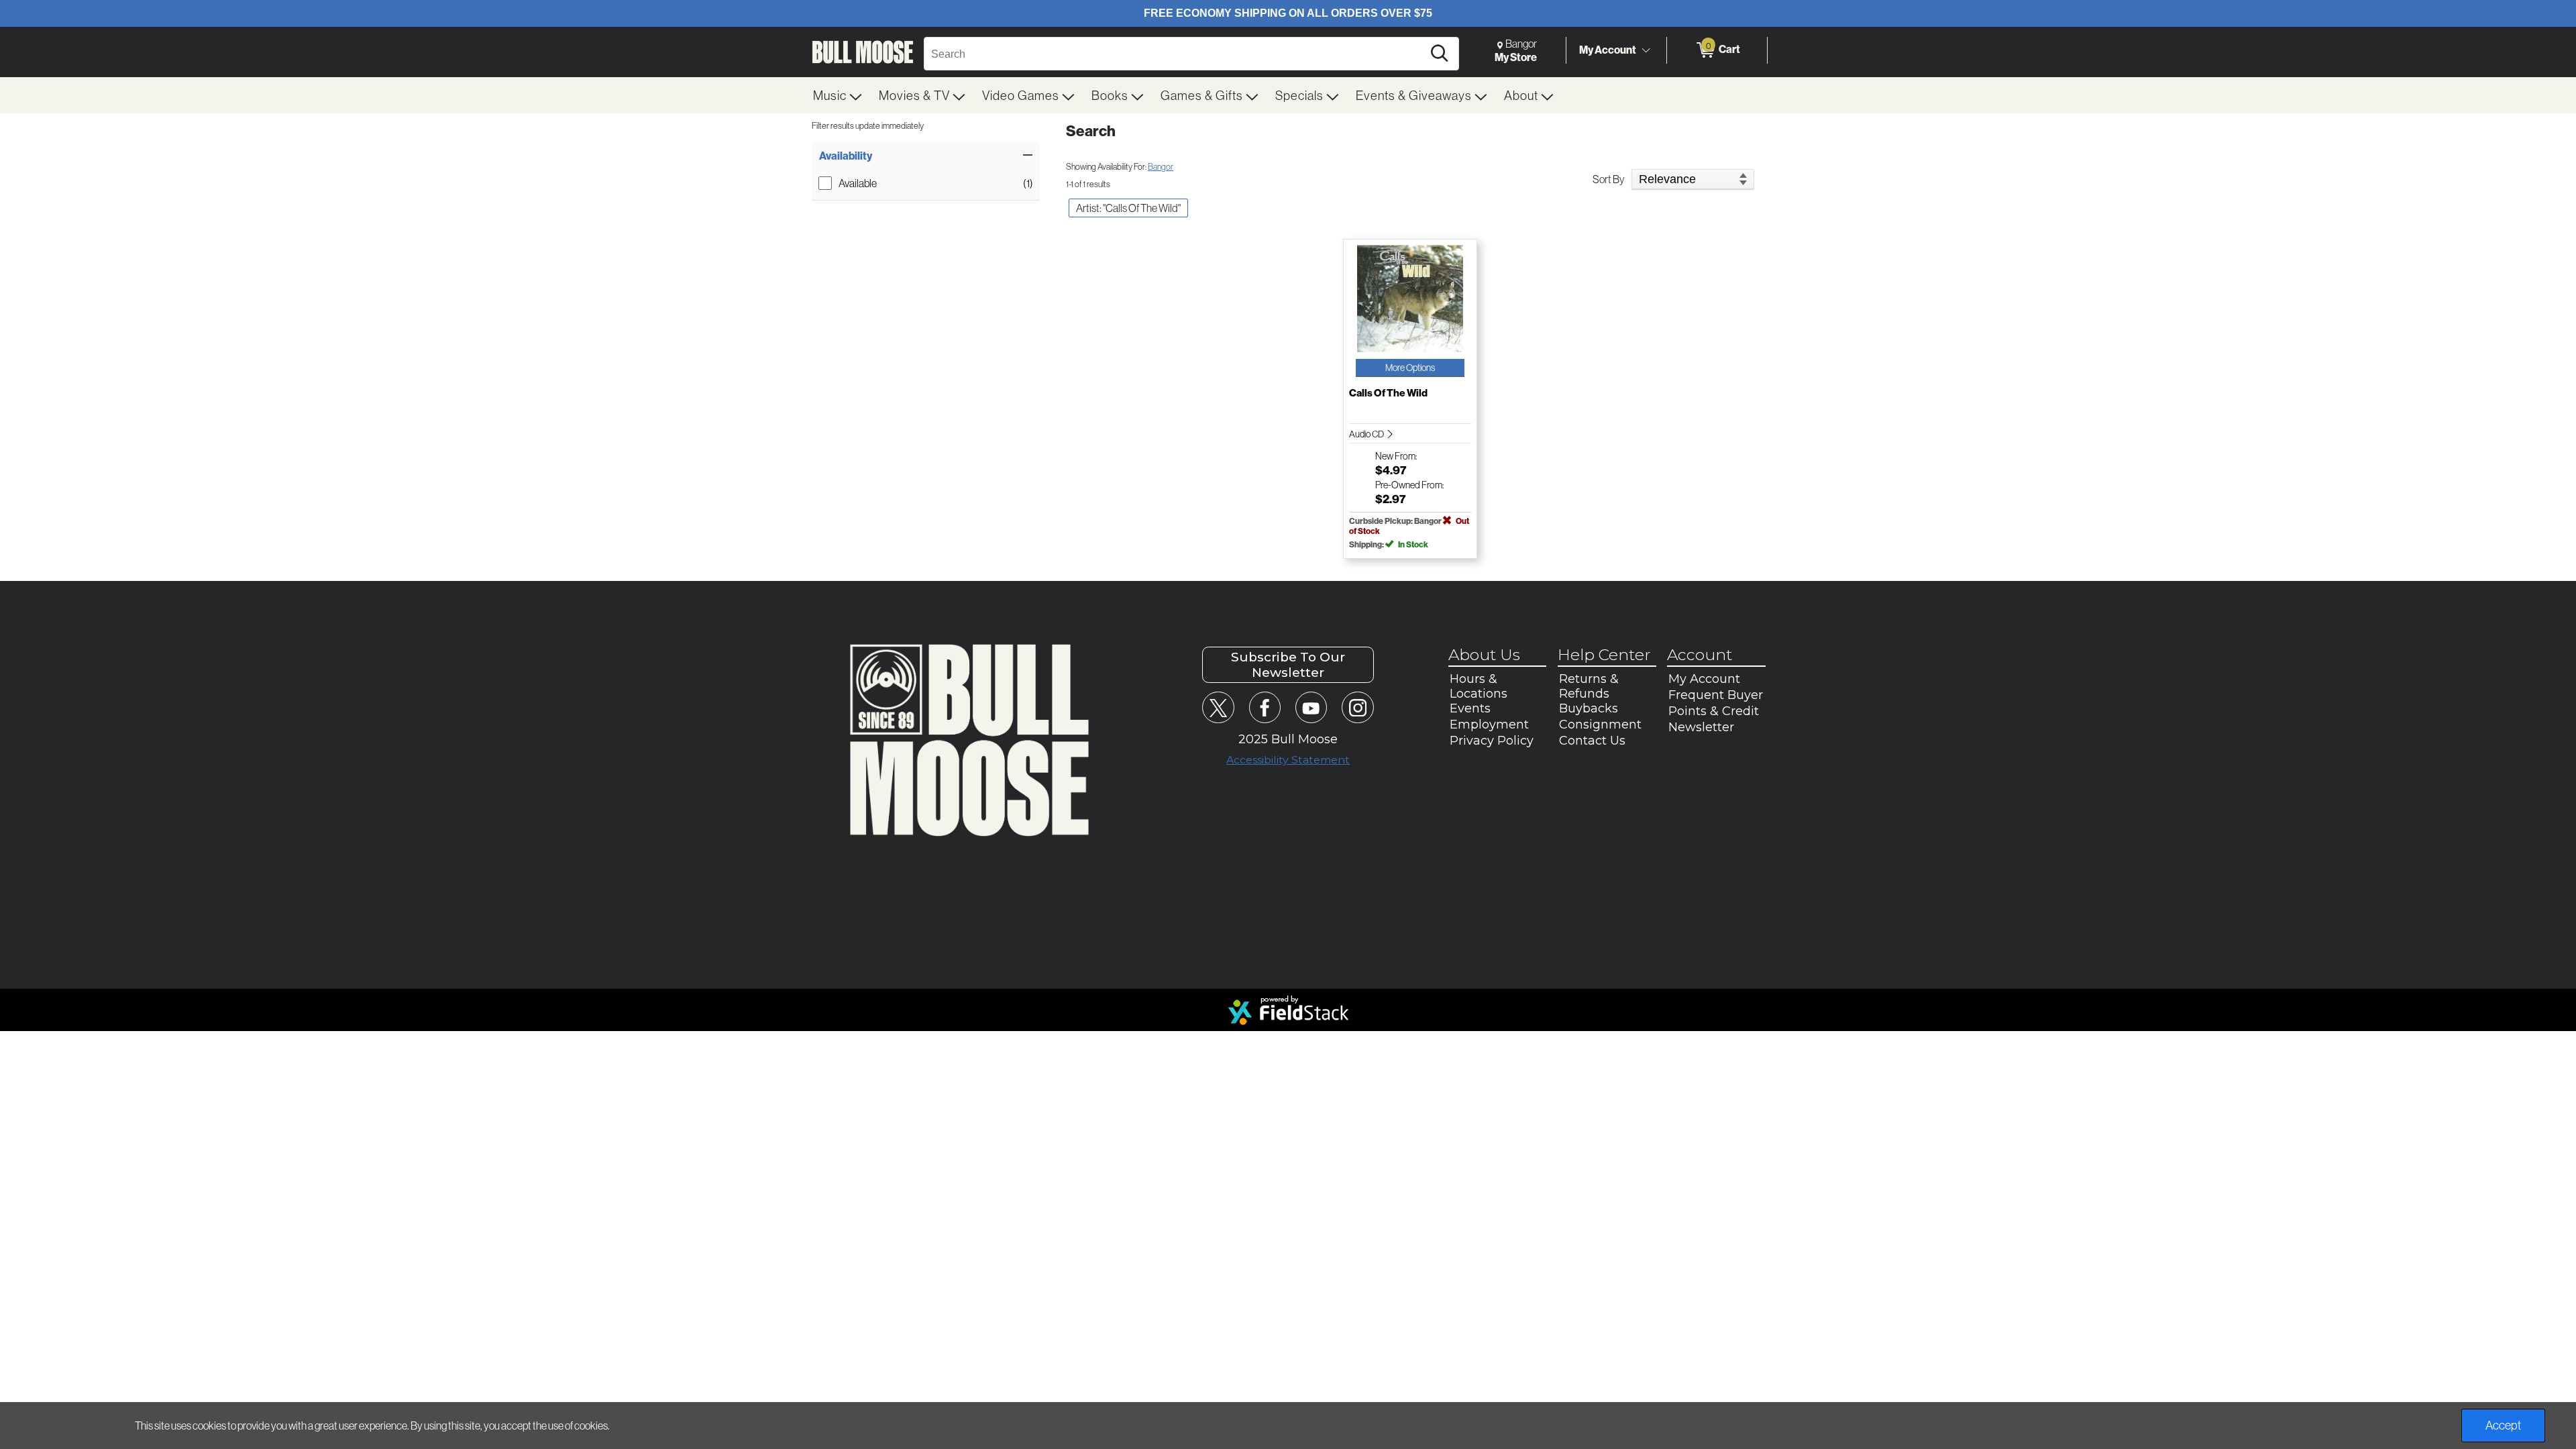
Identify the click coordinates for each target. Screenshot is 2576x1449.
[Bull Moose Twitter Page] (1218, 707)
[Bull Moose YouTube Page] (1311, 707)
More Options (1410, 368)
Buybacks (1589, 708)
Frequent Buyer (1716, 695)
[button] (926, 156)
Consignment (1600, 724)
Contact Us (1592, 741)
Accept (2503, 1425)
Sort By (1609, 179)
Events (1470, 708)
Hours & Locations (1479, 686)
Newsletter (1701, 727)
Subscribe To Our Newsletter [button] (1288, 665)
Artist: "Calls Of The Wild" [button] (1128, 208)
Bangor (1161, 166)
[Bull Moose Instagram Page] (1357, 707)
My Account (1608, 50)
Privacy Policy (1492, 741)
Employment (1489, 724)
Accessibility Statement (1288, 760)
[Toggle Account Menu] (1646, 50)
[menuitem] (838, 95)
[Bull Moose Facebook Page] (1265, 707)
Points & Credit (1714, 711)
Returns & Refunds (1589, 686)
